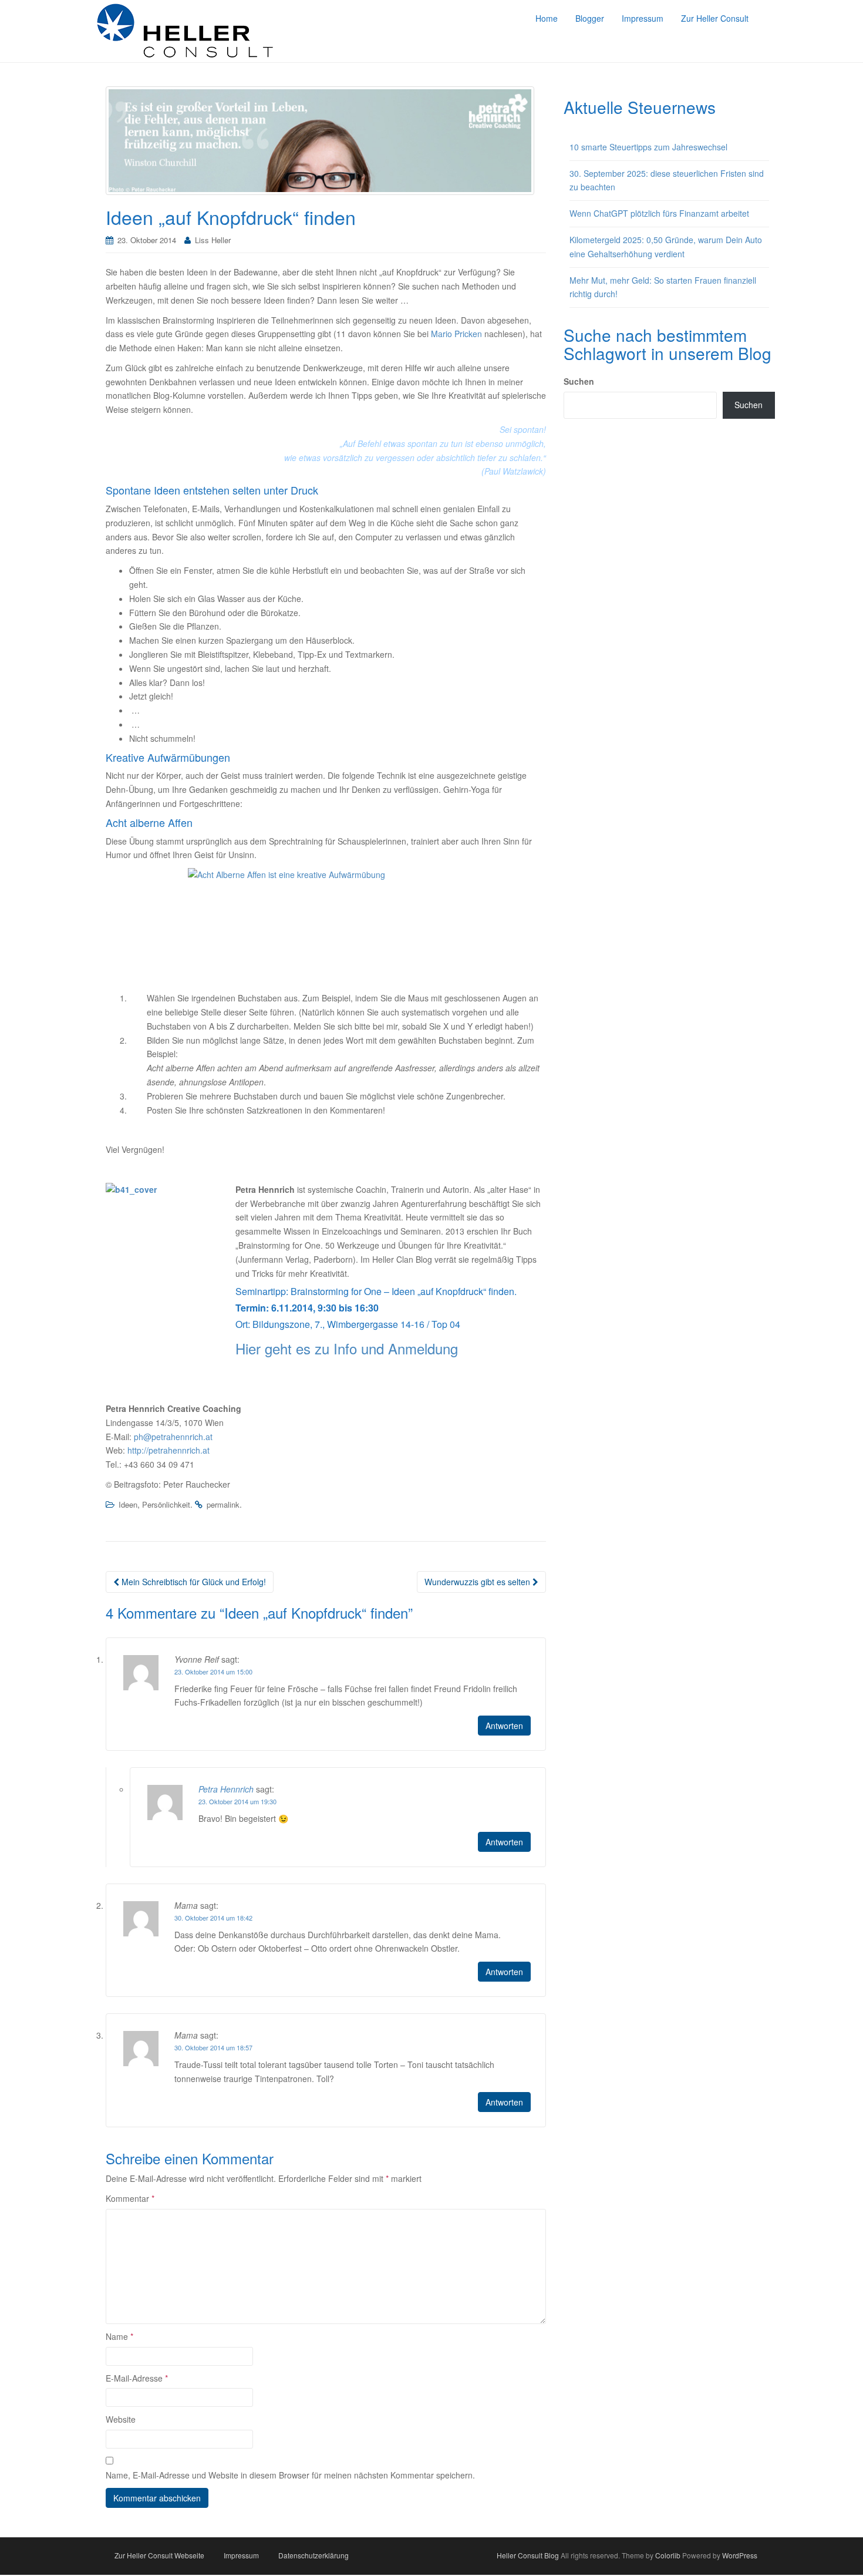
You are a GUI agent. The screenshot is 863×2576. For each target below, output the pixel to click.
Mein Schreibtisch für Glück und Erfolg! (193, 1582)
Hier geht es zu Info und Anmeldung (347, 1348)
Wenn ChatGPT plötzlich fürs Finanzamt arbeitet (659, 213)
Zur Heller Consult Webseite (159, 2555)
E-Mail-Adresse (137, 2378)
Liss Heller (213, 240)
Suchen (579, 381)
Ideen (128, 1504)
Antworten (504, 1726)
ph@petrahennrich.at (173, 1437)
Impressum (241, 2555)
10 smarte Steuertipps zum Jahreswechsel (648, 147)
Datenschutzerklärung (313, 2555)
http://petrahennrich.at (168, 1450)
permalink (223, 1504)
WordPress (740, 2555)
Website (121, 2419)
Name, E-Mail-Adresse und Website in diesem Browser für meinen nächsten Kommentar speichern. (290, 2475)
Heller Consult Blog (528, 2555)
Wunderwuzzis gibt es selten (478, 1582)
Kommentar (130, 2198)
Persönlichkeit (166, 1504)
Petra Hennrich (226, 1789)
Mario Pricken (456, 334)
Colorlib (668, 2555)
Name (119, 2336)
